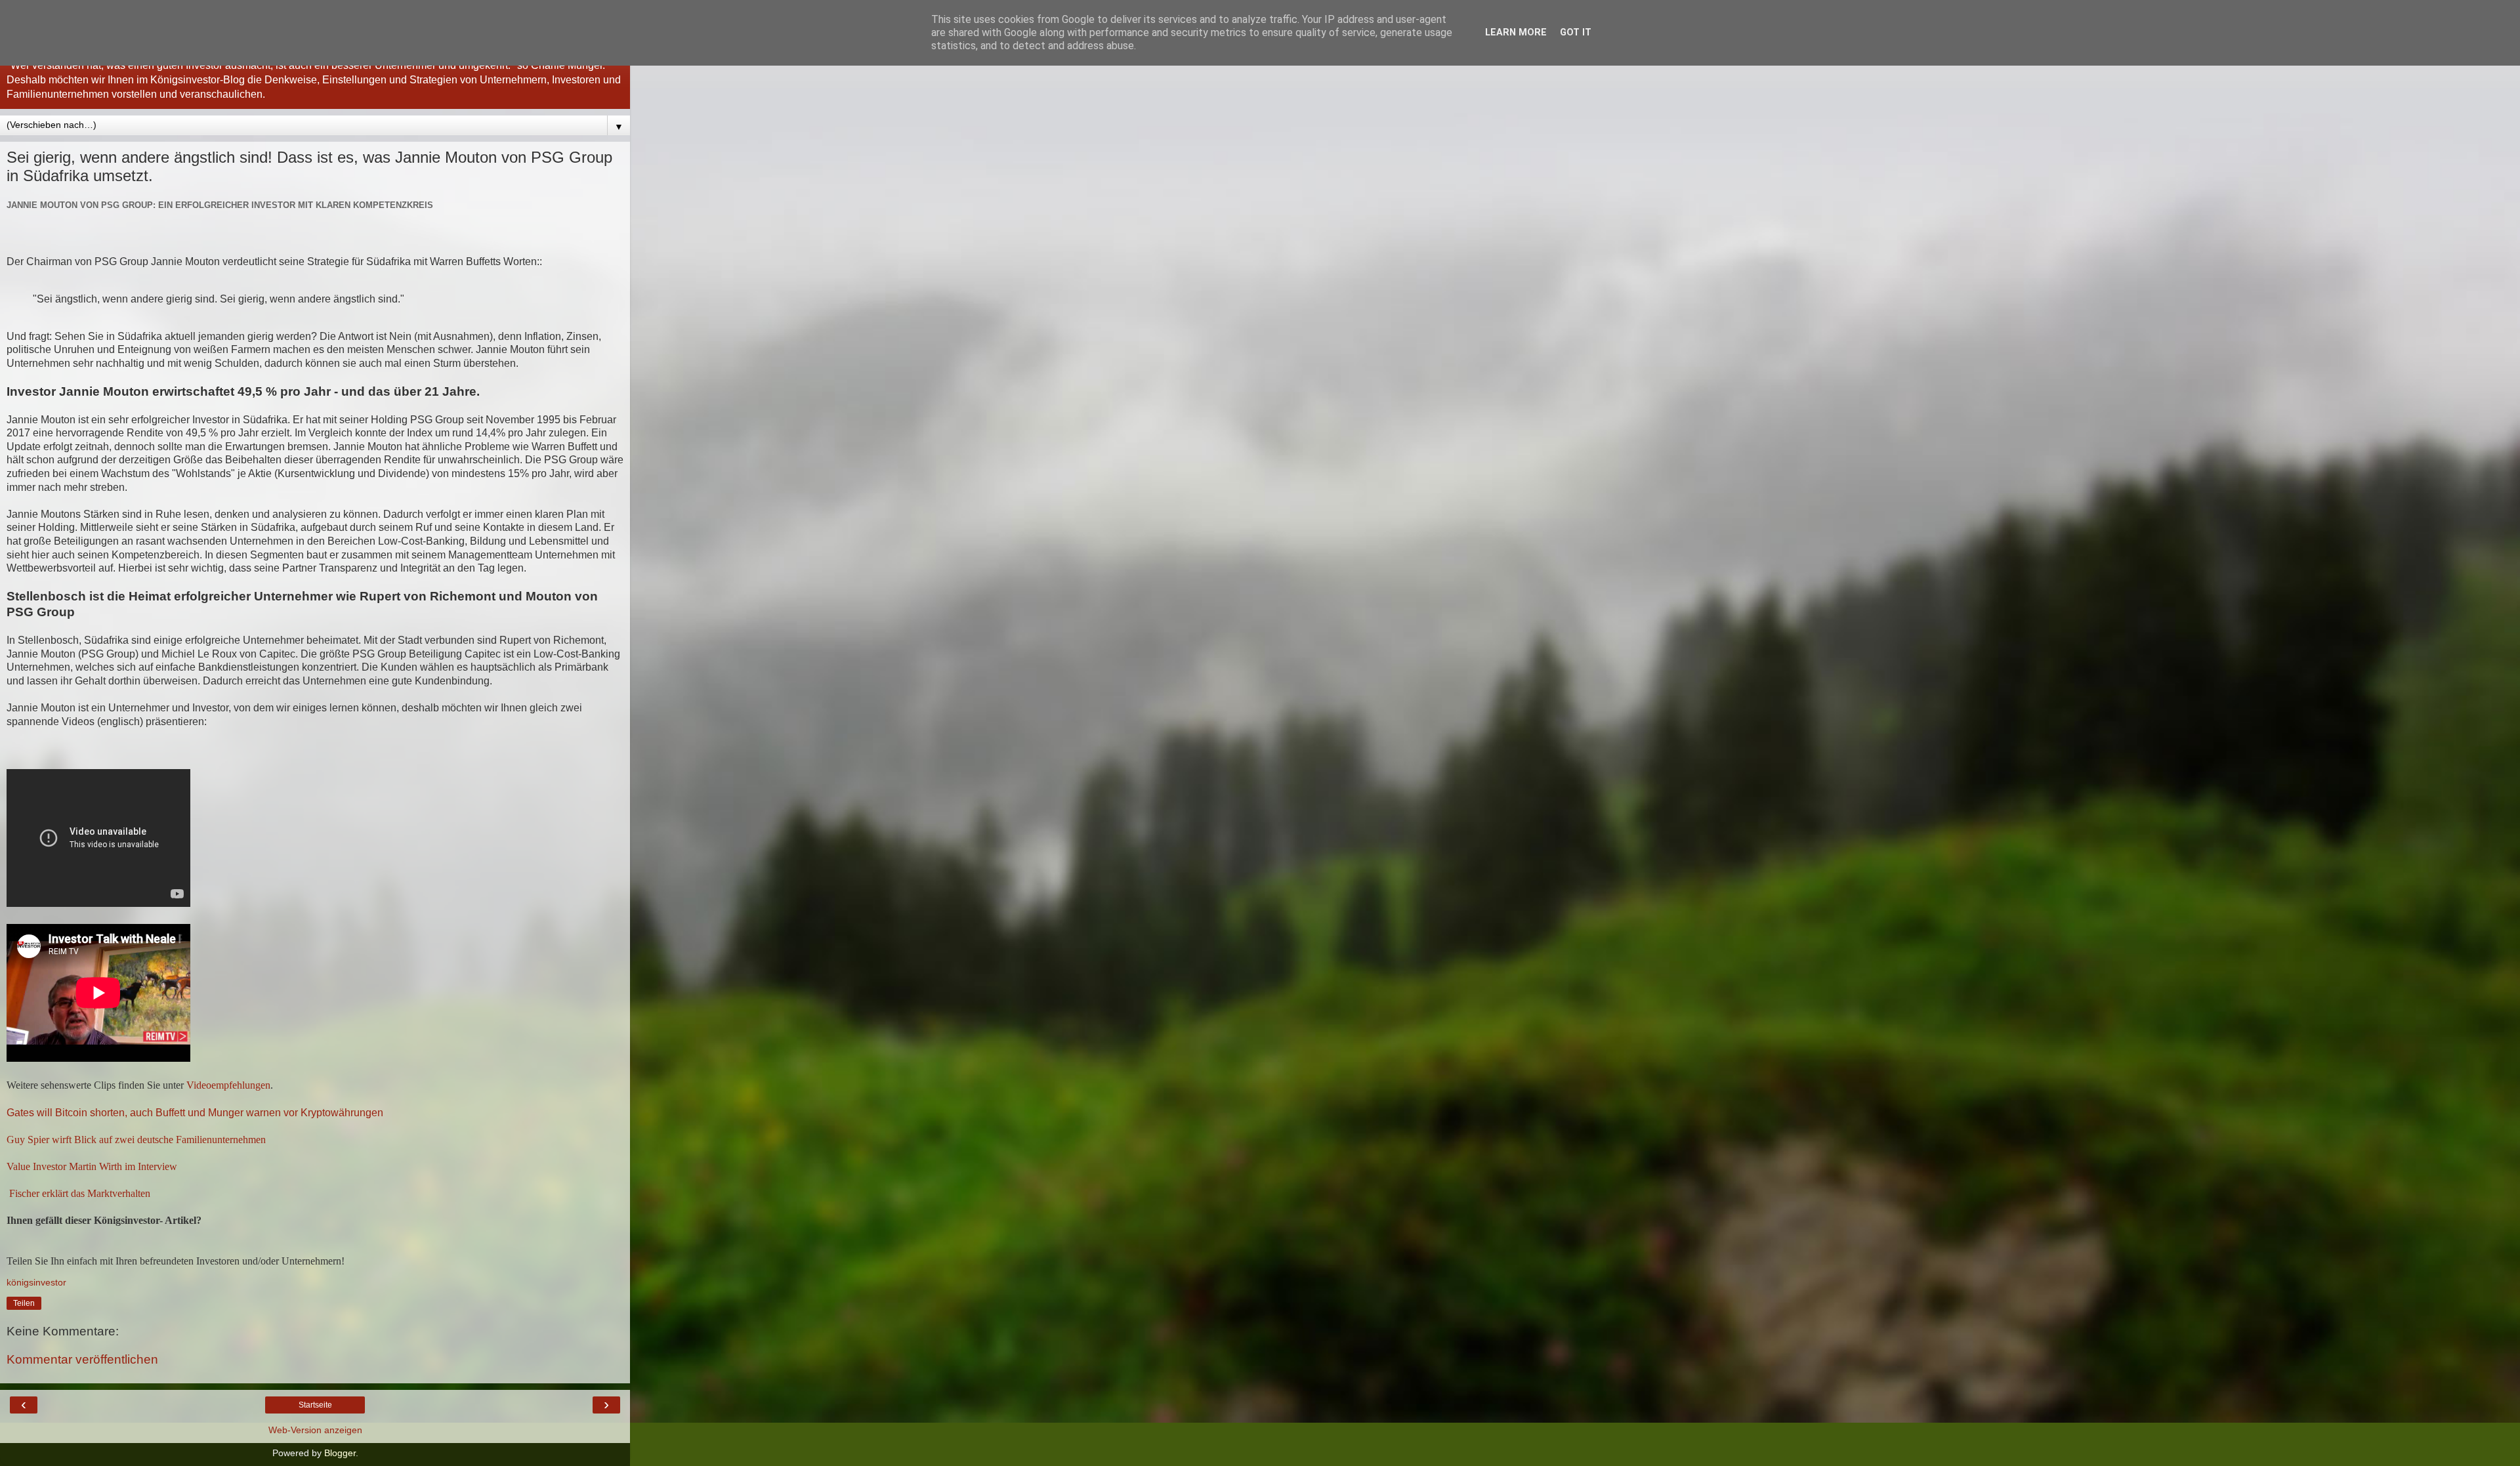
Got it (1576, 32)
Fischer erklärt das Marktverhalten (78, 1193)
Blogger (340, 1453)
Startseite (315, 1405)
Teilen (24, 1303)
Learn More (1516, 32)
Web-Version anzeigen (315, 1430)
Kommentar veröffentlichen (82, 1359)
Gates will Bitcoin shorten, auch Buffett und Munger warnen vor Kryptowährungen (195, 1113)
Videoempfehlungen (228, 1085)
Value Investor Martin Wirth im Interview (92, 1166)
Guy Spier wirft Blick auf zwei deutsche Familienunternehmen (136, 1140)
